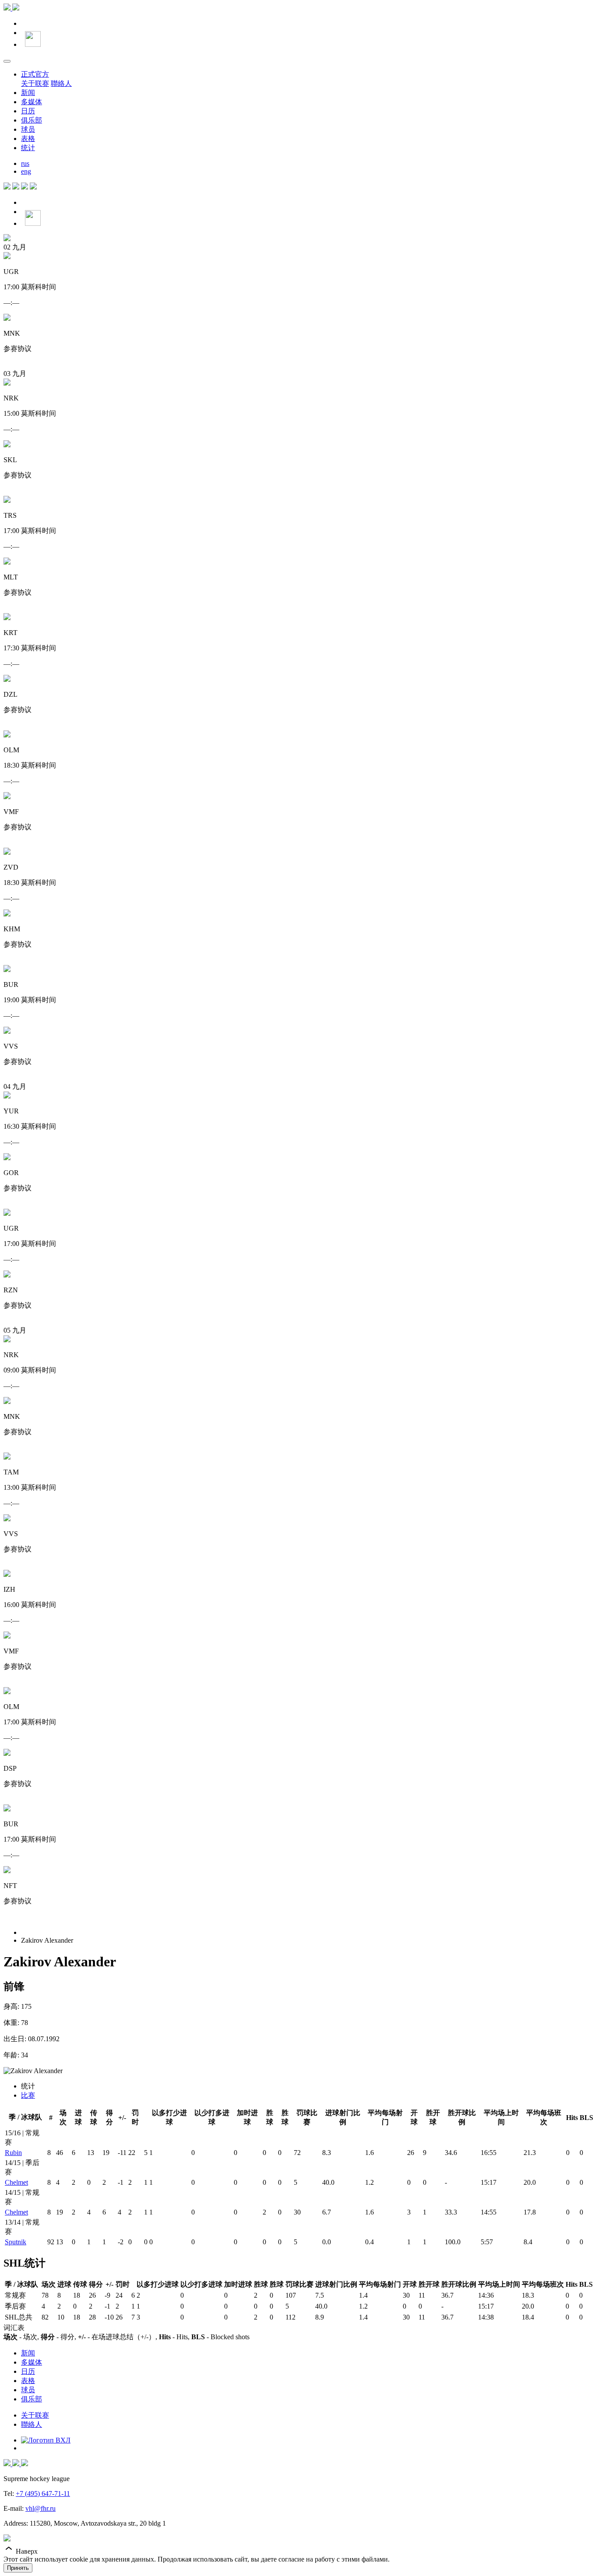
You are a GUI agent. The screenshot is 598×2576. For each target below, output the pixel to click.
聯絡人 (61, 83)
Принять (18, 2568)
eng (26, 171)
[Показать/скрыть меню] (7, 61)
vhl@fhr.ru (40, 2508)
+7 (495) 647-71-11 (43, 2494)
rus (25, 163)
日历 (28, 111)
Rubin (13, 2153)
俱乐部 (32, 120)
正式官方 (35, 74)
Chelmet (16, 2182)
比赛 (28, 2095)
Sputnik (16, 2242)
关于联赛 (35, 83)
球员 (28, 129)
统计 (28, 148)
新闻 (28, 93)
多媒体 (32, 102)
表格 (28, 139)
